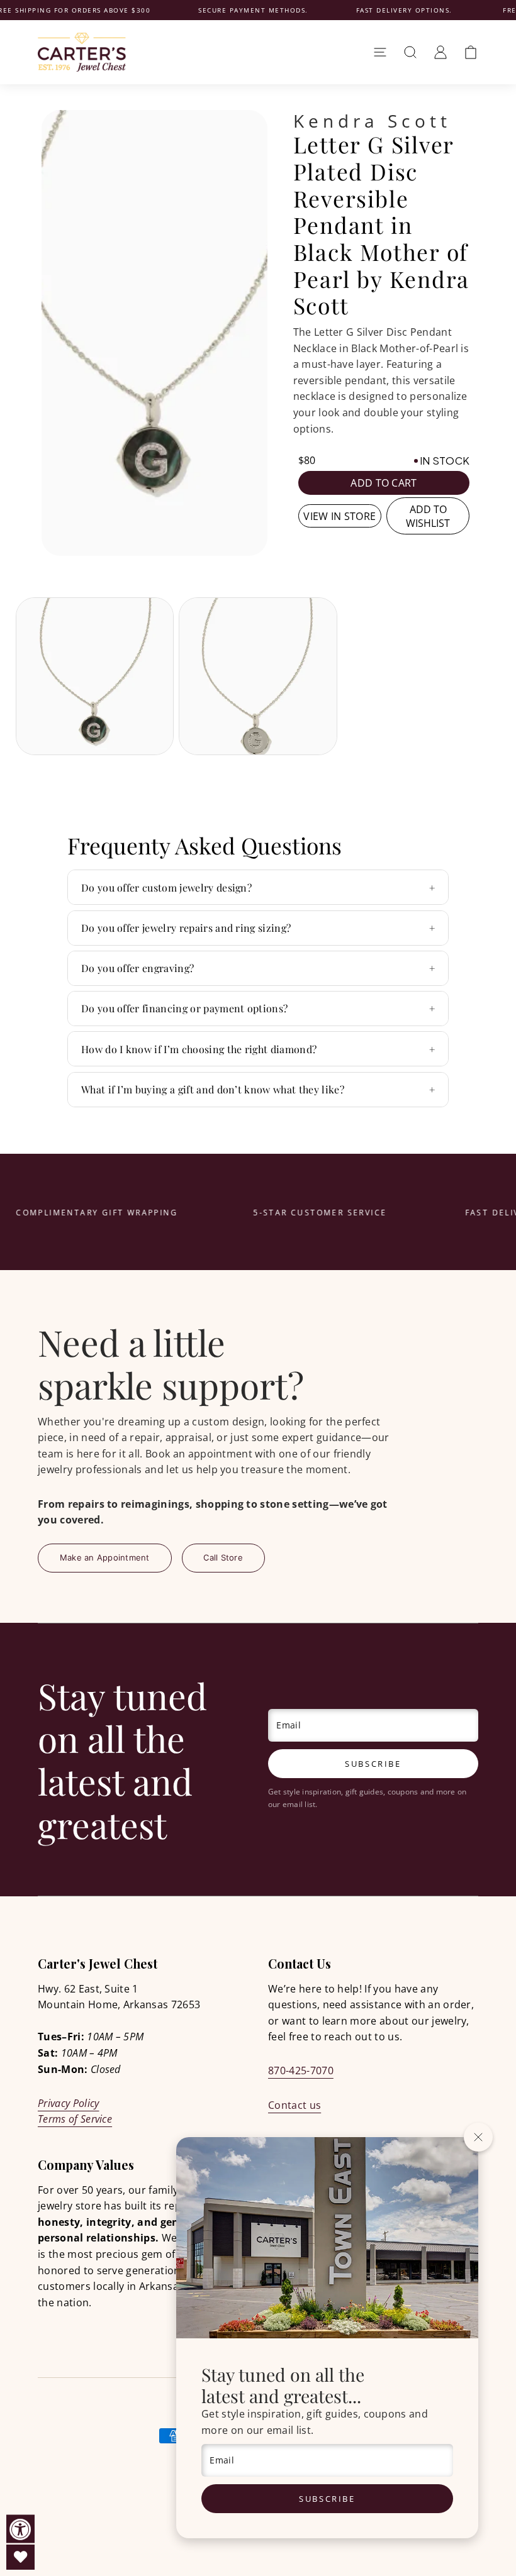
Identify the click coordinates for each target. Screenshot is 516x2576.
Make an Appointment (105, 1557)
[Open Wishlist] (20, 2557)
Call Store (223, 1557)
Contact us (294, 2105)
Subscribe (327, 2499)
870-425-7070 (301, 2070)
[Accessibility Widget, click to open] (20, 2529)
